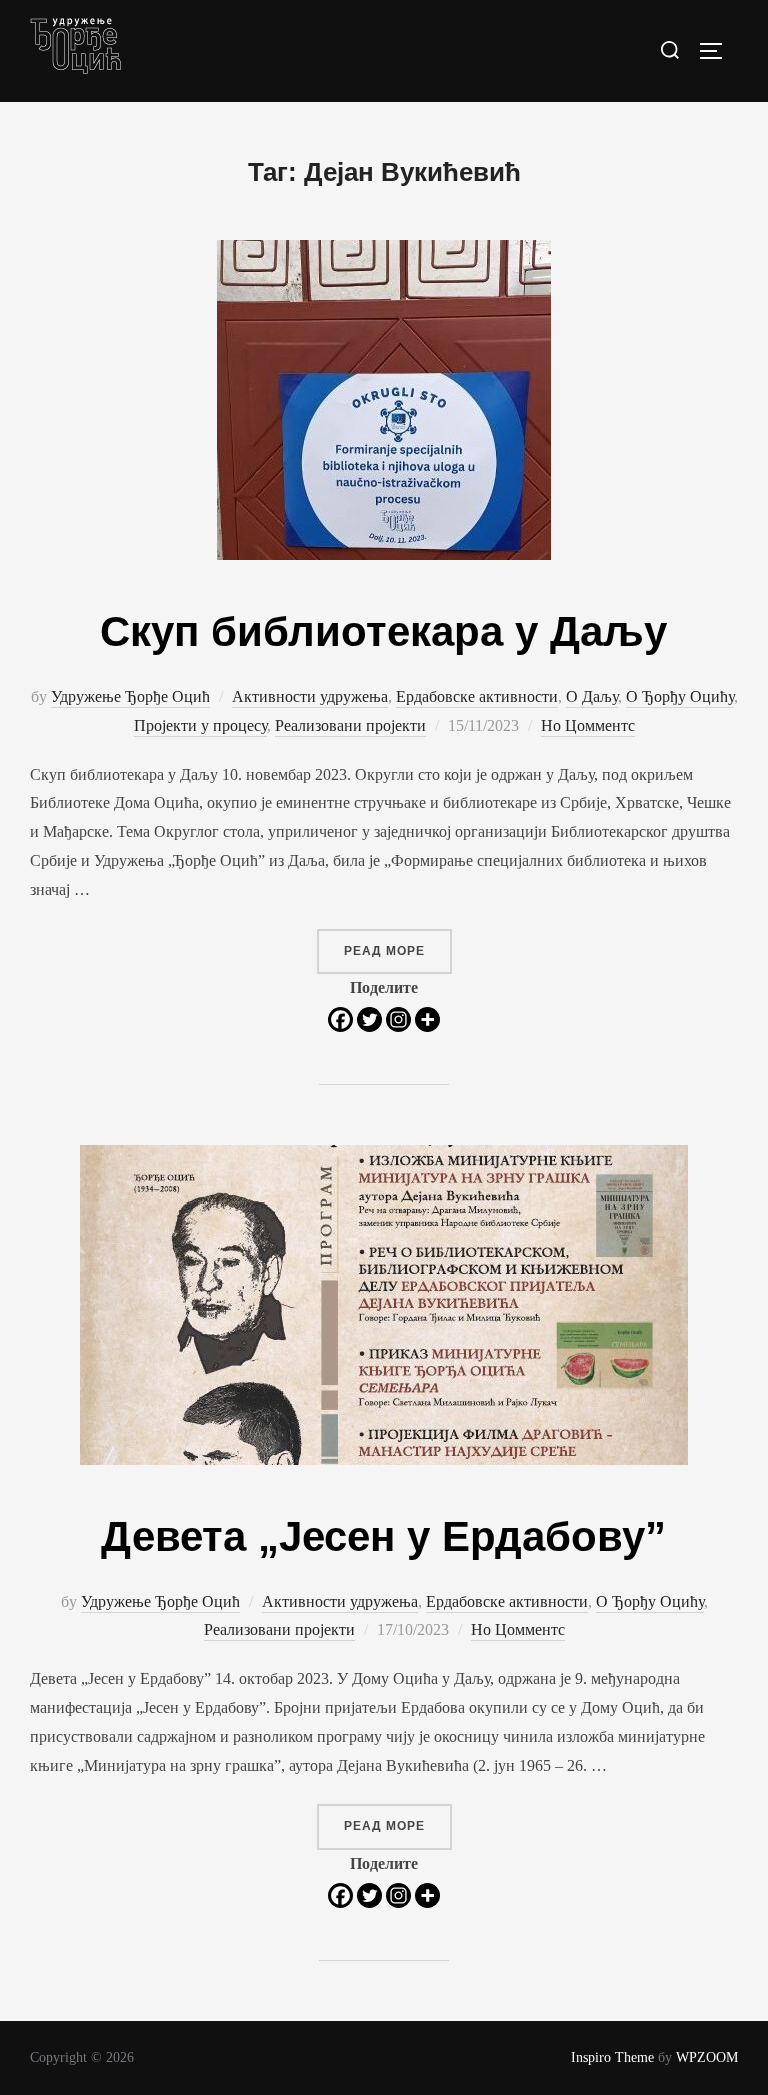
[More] (427, 1019)
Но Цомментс (588, 725)
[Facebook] (340, 1019)
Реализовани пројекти (350, 725)
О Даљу (592, 696)
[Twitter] (369, 1019)
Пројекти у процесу (200, 725)
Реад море (398, 950)
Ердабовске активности (477, 696)
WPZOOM (707, 2057)
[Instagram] (398, 1019)
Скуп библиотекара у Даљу (383, 631)
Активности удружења (310, 696)
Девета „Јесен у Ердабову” (383, 1536)
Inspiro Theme (612, 2057)
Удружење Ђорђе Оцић (130, 696)
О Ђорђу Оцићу (680, 696)
